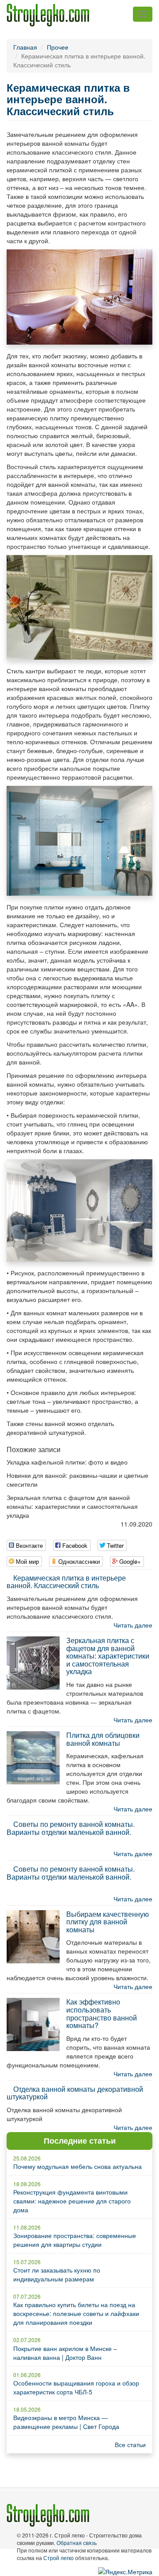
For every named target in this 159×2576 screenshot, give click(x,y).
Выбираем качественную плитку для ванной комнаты (108, 1922)
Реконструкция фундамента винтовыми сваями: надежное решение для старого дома (72, 2201)
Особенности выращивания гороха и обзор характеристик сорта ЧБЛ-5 (76, 2387)
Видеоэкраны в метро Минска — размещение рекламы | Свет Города (66, 2422)
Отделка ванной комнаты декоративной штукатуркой (75, 2093)
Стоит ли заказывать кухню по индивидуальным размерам (57, 2274)
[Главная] (48, 15)
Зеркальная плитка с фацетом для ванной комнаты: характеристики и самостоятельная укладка (108, 1656)
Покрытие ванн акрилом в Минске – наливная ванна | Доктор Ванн (65, 2353)
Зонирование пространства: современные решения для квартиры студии (75, 2240)
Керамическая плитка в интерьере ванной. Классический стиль (66, 1582)
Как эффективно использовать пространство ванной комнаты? (102, 2013)
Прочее (58, 47)
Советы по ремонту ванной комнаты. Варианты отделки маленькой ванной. (71, 1828)
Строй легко (59, 2558)
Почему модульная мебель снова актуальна (78, 2166)
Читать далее (133, 1625)
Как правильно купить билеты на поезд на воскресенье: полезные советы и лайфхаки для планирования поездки (76, 2313)
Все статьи (130, 2444)
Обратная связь (77, 2543)
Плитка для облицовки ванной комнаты (103, 1739)
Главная (25, 47)
